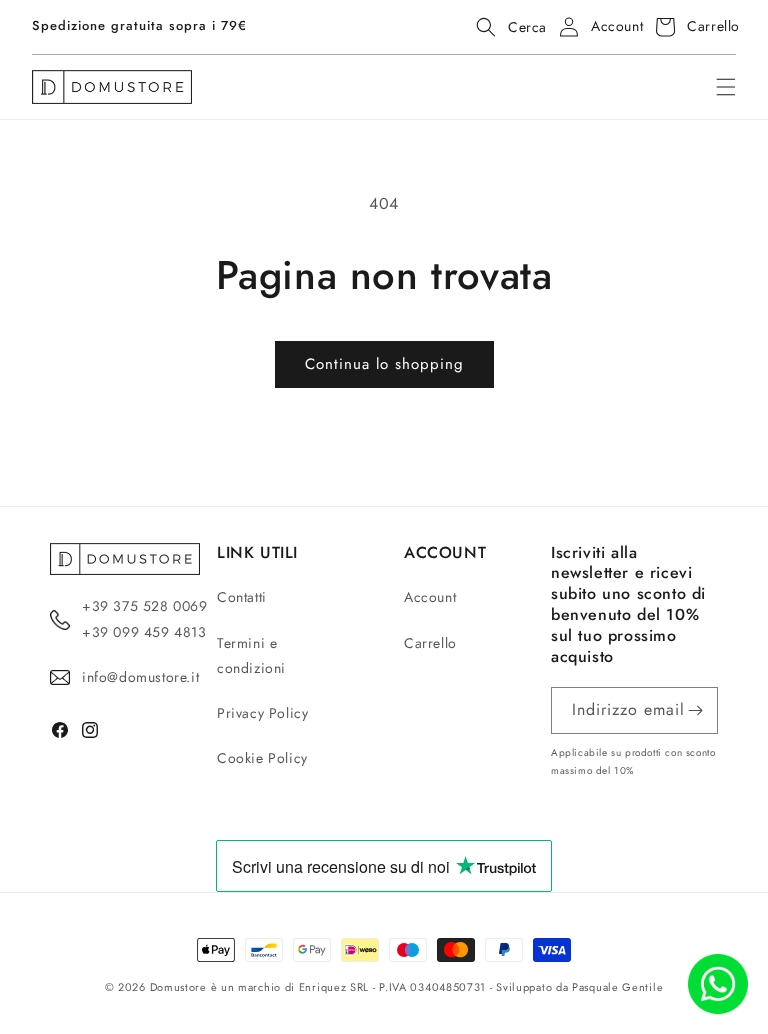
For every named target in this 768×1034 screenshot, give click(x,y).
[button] (505, 27)
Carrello (430, 643)
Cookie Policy (262, 758)
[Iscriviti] (695, 710)
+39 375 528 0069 (145, 606)
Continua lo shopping (384, 364)
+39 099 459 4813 (144, 632)
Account (430, 597)
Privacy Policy (262, 713)
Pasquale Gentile (617, 987)
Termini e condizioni (251, 655)
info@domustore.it (140, 677)
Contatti (242, 597)
